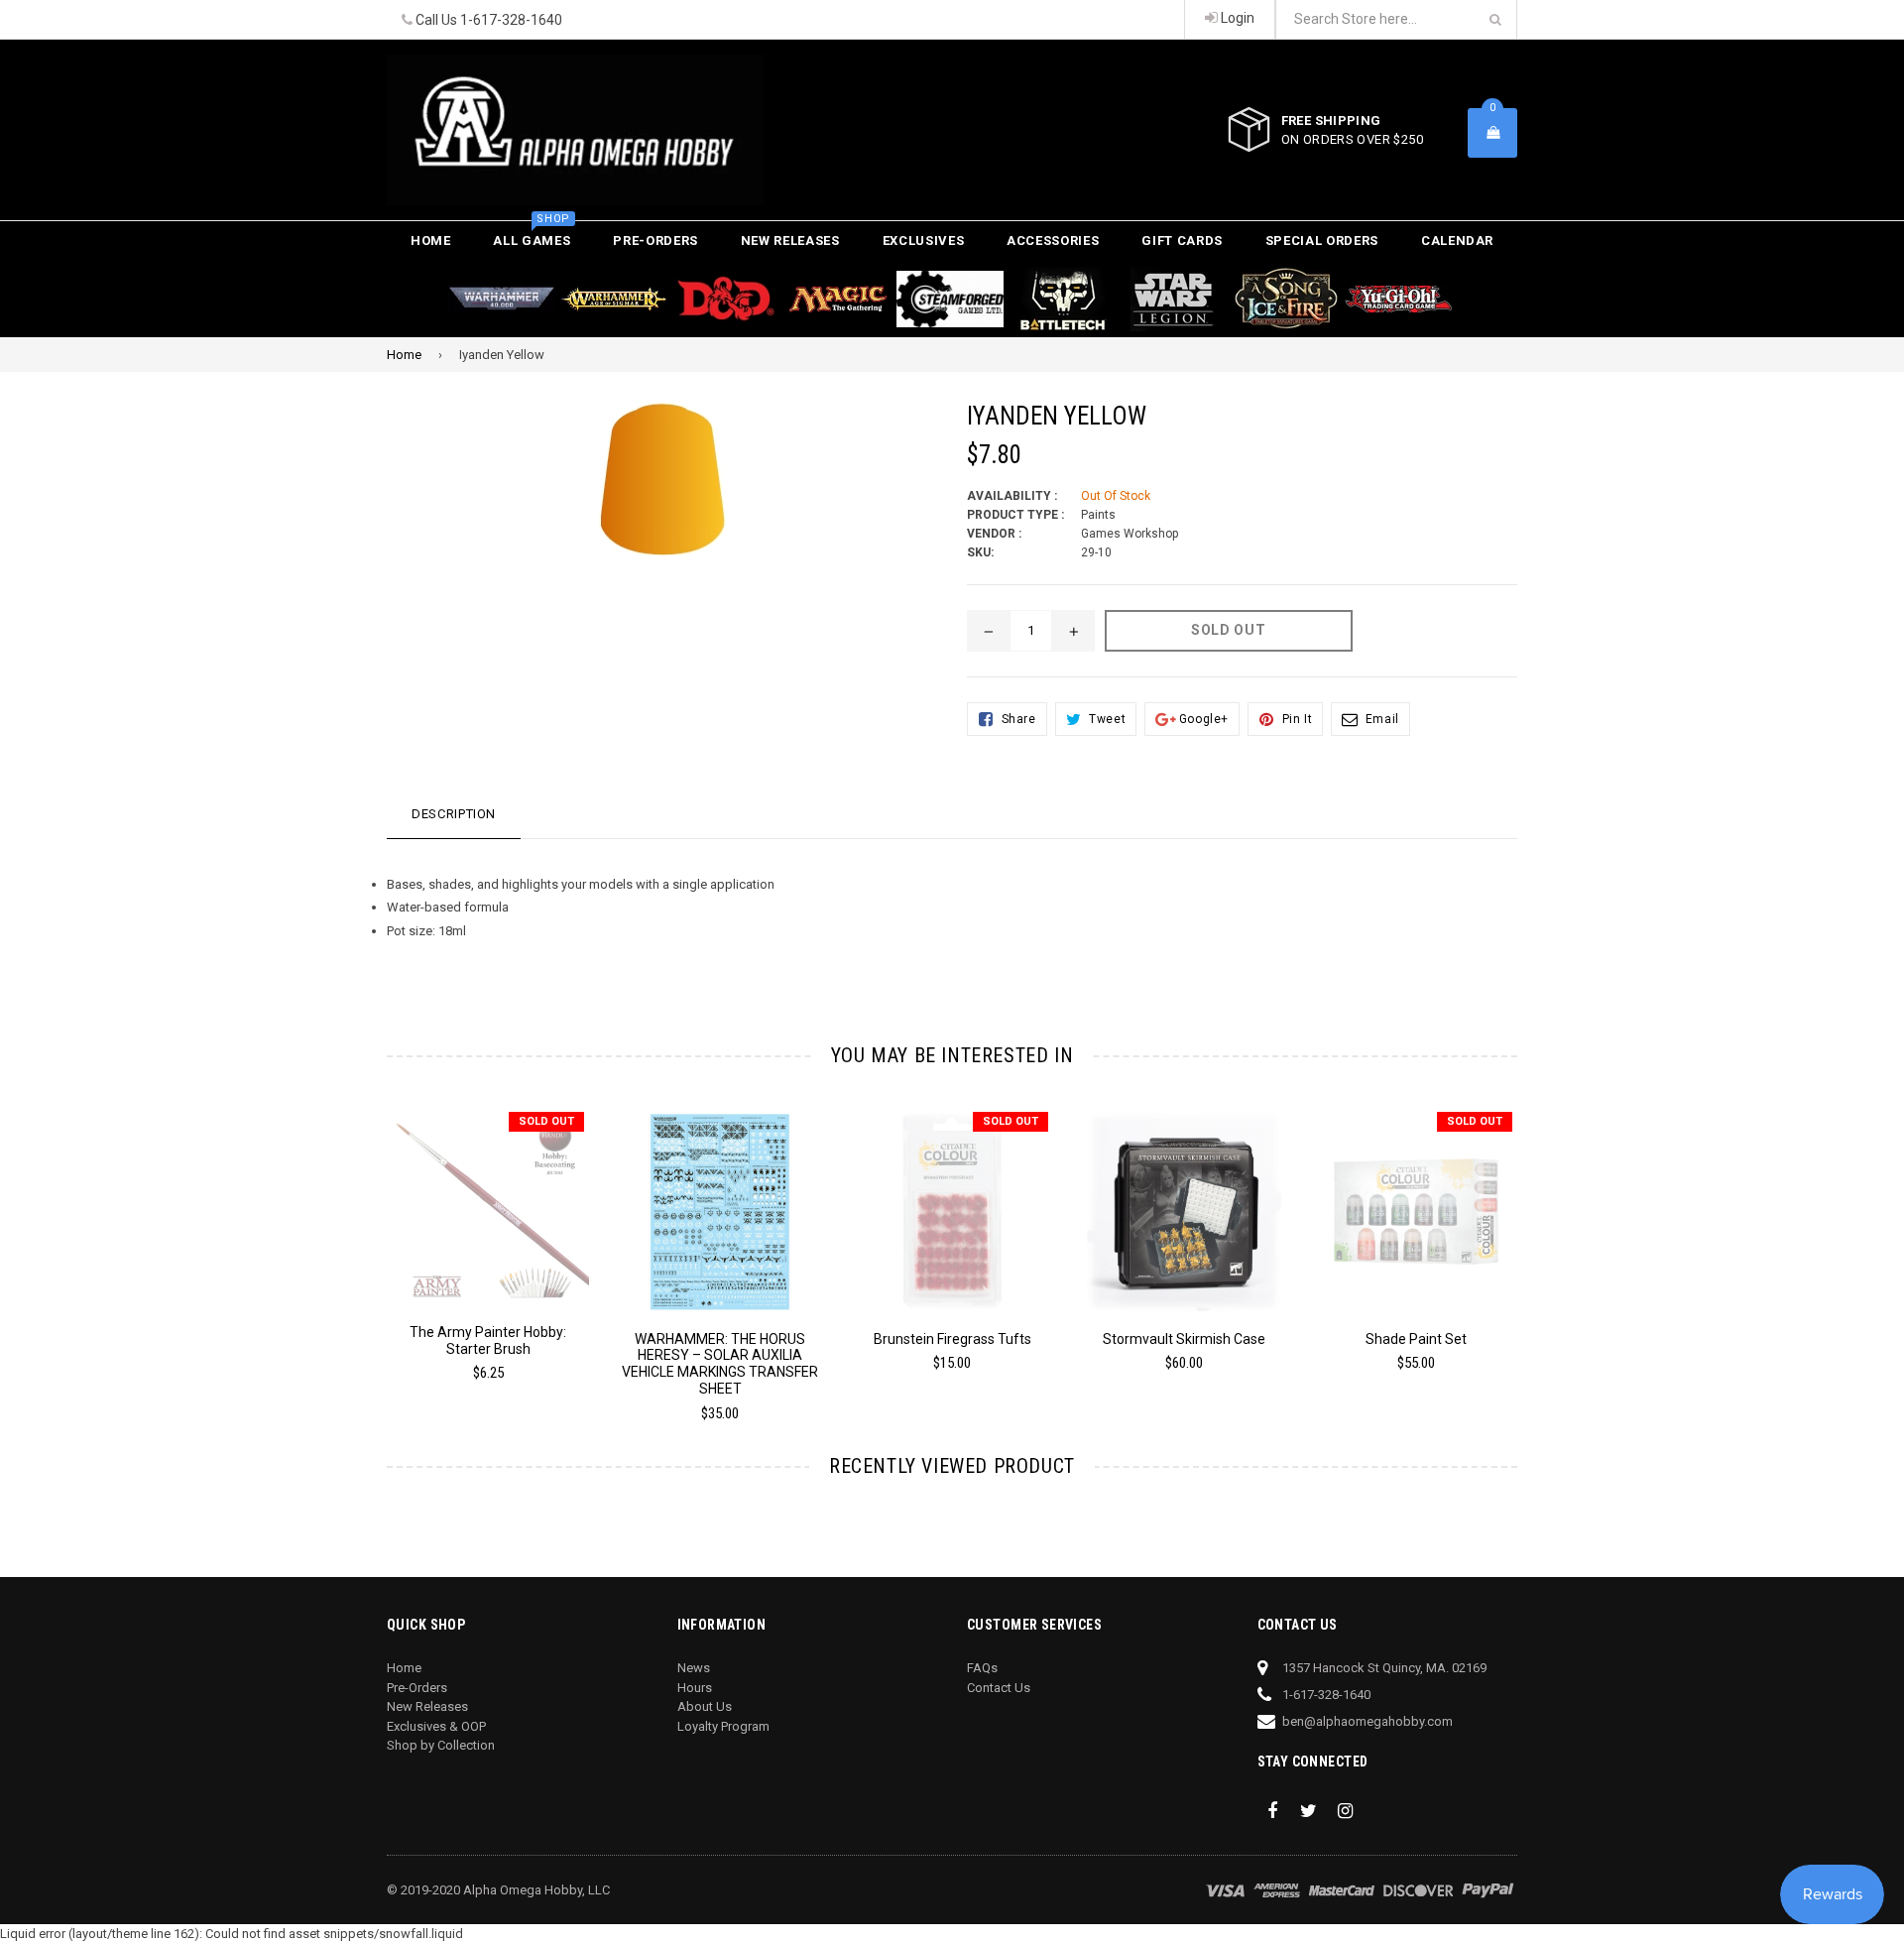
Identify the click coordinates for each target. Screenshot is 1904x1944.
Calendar (1457, 241)
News (694, 1668)
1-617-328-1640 (511, 20)
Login (1236, 18)
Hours (695, 1688)
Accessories (1053, 241)
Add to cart (720, 1196)
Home (431, 241)
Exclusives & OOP (436, 1726)
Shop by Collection (441, 1745)
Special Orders (1322, 241)
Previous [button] (359, 1240)
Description (454, 814)
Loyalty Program (723, 1726)
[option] (473, 1253)
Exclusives (924, 241)
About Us (705, 1706)
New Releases (790, 241)
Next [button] (1545, 1240)
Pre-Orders (655, 241)
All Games (532, 235)
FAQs (982, 1668)
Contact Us (999, 1688)
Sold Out (546, 1121)
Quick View (488, 1198)
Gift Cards (1182, 241)
